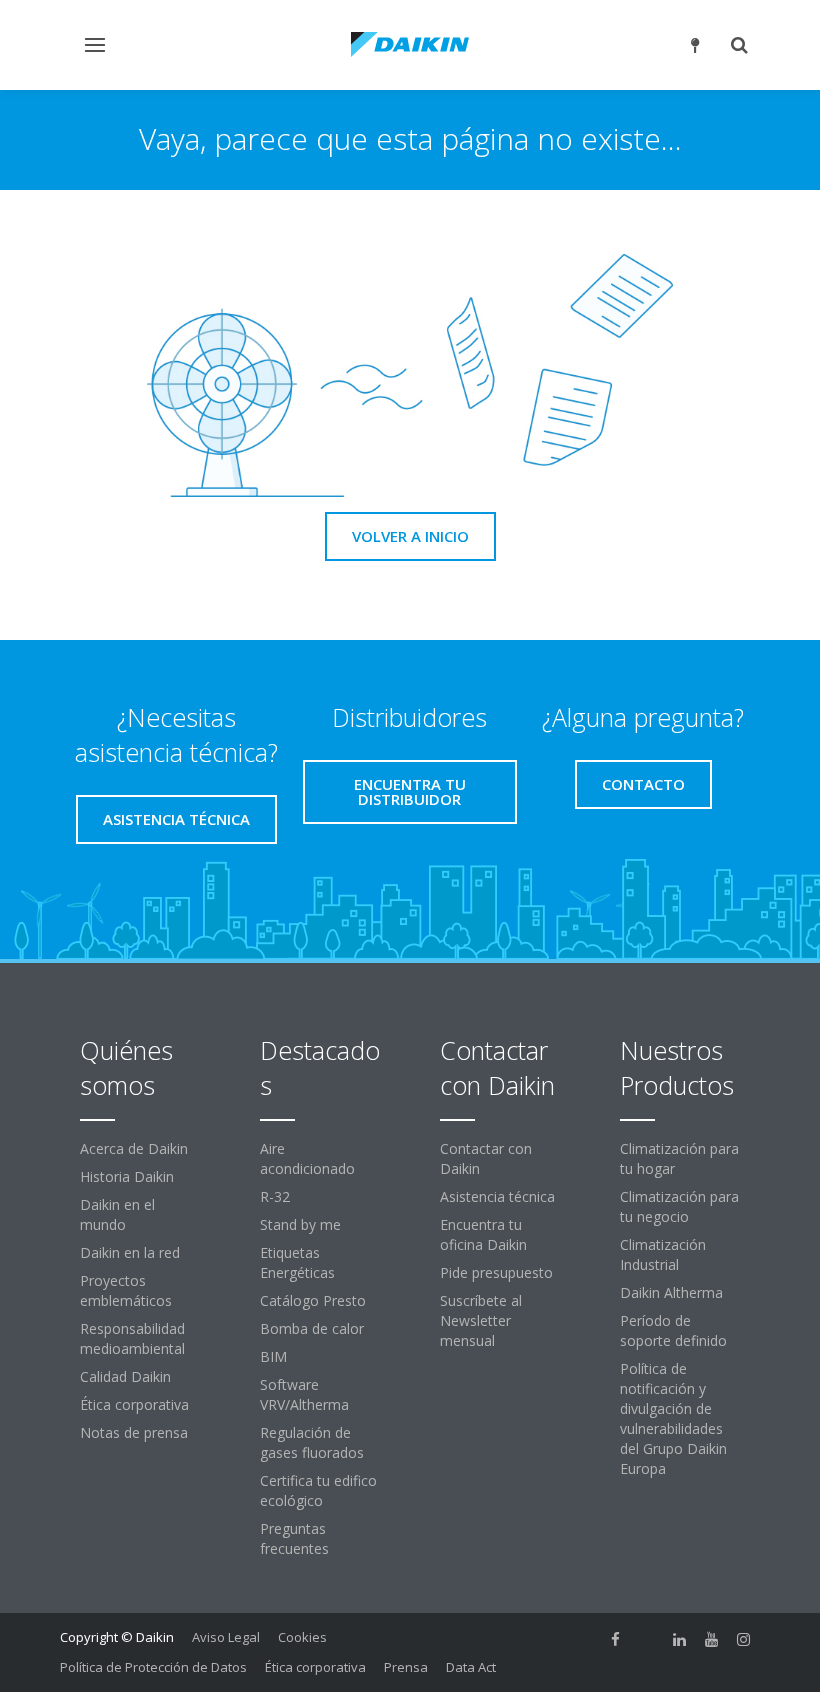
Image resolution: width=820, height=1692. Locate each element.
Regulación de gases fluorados (312, 1442)
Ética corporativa (134, 1404)
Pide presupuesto (496, 1272)
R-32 (275, 1196)
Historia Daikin (127, 1176)
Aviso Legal (226, 1637)
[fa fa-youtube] (712, 1639)
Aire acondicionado (307, 1158)
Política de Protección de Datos (153, 1667)
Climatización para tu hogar (679, 1158)
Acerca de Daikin (134, 1148)
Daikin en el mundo (117, 1214)
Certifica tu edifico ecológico (318, 1490)
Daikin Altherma (671, 1292)
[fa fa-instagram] (744, 1639)
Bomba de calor (312, 1328)
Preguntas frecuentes (294, 1538)
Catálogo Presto (313, 1300)
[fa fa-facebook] (616, 1639)
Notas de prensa (134, 1432)
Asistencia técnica (497, 1196)
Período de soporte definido (673, 1330)
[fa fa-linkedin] (680, 1639)
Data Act (471, 1667)
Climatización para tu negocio (679, 1206)
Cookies (302, 1637)
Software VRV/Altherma (304, 1394)
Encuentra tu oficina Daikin (483, 1234)
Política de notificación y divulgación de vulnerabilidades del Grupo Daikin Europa (673, 1418)
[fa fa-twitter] (648, 1639)
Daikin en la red (130, 1252)
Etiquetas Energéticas (297, 1262)
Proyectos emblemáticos (126, 1290)
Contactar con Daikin (486, 1158)
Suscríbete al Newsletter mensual (481, 1320)
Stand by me (300, 1224)
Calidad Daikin (125, 1376)
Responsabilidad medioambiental (132, 1338)
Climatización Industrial (663, 1254)
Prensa (406, 1667)
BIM (273, 1356)
